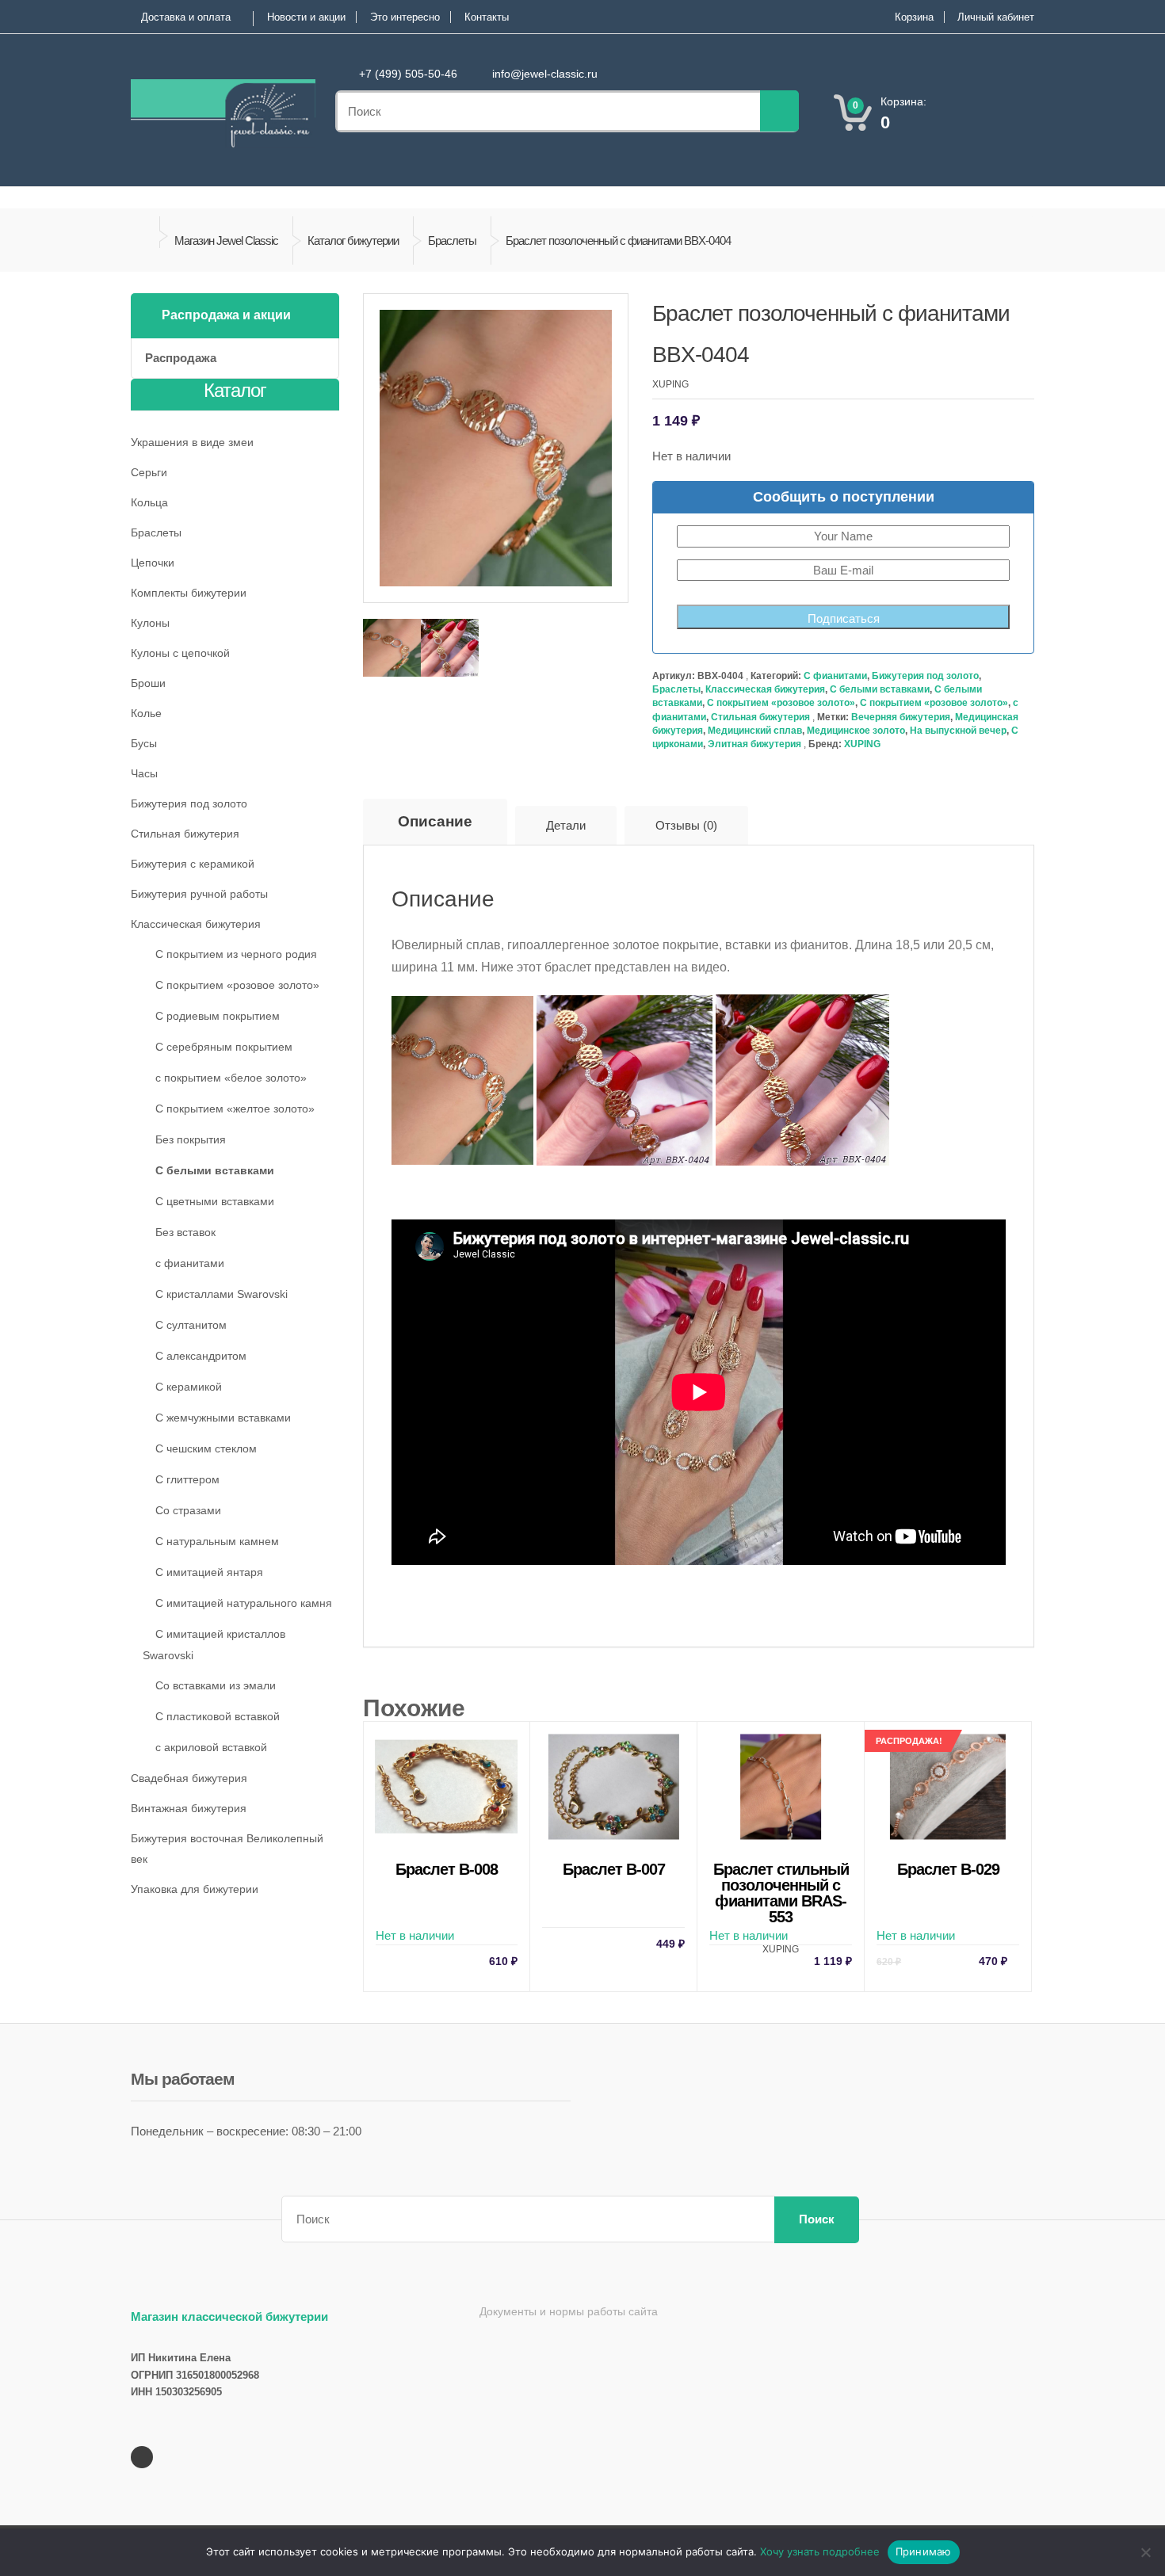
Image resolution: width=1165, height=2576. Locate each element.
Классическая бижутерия (765, 689)
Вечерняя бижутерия (901, 717)
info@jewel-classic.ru (545, 74)
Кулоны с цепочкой (180, 653)
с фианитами (190, 1263)
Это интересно (405, 17)
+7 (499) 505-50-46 (408, 74)
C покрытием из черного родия (236, 954)
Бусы (144, 743)
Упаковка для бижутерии (195, 1889)
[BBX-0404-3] (392, 648)
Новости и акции (306, 17)
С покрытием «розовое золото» (781, 703)
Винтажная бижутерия (189, 1808)
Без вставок (185, 1232)
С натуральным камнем (217, 1541)
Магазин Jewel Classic (226, 240)
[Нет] (1145, 2552)
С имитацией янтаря (209, 1572)
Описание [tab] (435, 821)
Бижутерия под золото (925, 676)
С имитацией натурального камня (244, 1603)
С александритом (201, 1356)
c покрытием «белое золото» (231, 1078)
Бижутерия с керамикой (193, 864)
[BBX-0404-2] (450, 648)
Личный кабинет (996, 17)
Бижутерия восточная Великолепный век (227, 1849)
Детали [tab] (566, 825)
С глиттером (187, 1479)
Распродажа (181, 358)
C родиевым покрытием (218, 1016)
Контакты (487, 17)
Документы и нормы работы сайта (569, 2311)
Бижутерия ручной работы (199, 894)
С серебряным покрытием (224, 1047)
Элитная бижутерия (754, 744)
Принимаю (924, 2551)
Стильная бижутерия (760, 717)
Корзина (914, 17)
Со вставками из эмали (216, 1685)
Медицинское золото (856, 731)
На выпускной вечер (958, 731)
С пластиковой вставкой (218, 1716)
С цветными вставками (215, 1201)
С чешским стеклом (206, 1448)
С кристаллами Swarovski (222, 1294)
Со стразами (188, 1510)
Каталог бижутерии (353, 240)
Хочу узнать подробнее (820, 2551)
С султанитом (191, 1325)
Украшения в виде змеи (192, 442)
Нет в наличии (447, 1914)
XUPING (862, 744)
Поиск (817, 2219)
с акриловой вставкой (211, 1747)
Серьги (149, 472)
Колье (146, 713)
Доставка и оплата (186, 17)
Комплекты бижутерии (189, 593)
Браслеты (452, 240)
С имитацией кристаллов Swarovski (214, 1645)
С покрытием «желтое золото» (235, 1109)
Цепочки (153, 563)
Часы (144, 773)
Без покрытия (191, 1139)
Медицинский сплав (755, 731)
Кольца (149, 502)
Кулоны (150, 623)
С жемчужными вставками (223, 1418)
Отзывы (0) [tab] (686, 825)
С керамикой (189, 1387)
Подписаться (844, 618)
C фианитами (835, 676)
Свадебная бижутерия (189, 1778)
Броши (148, 683)
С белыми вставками (880, 689)
